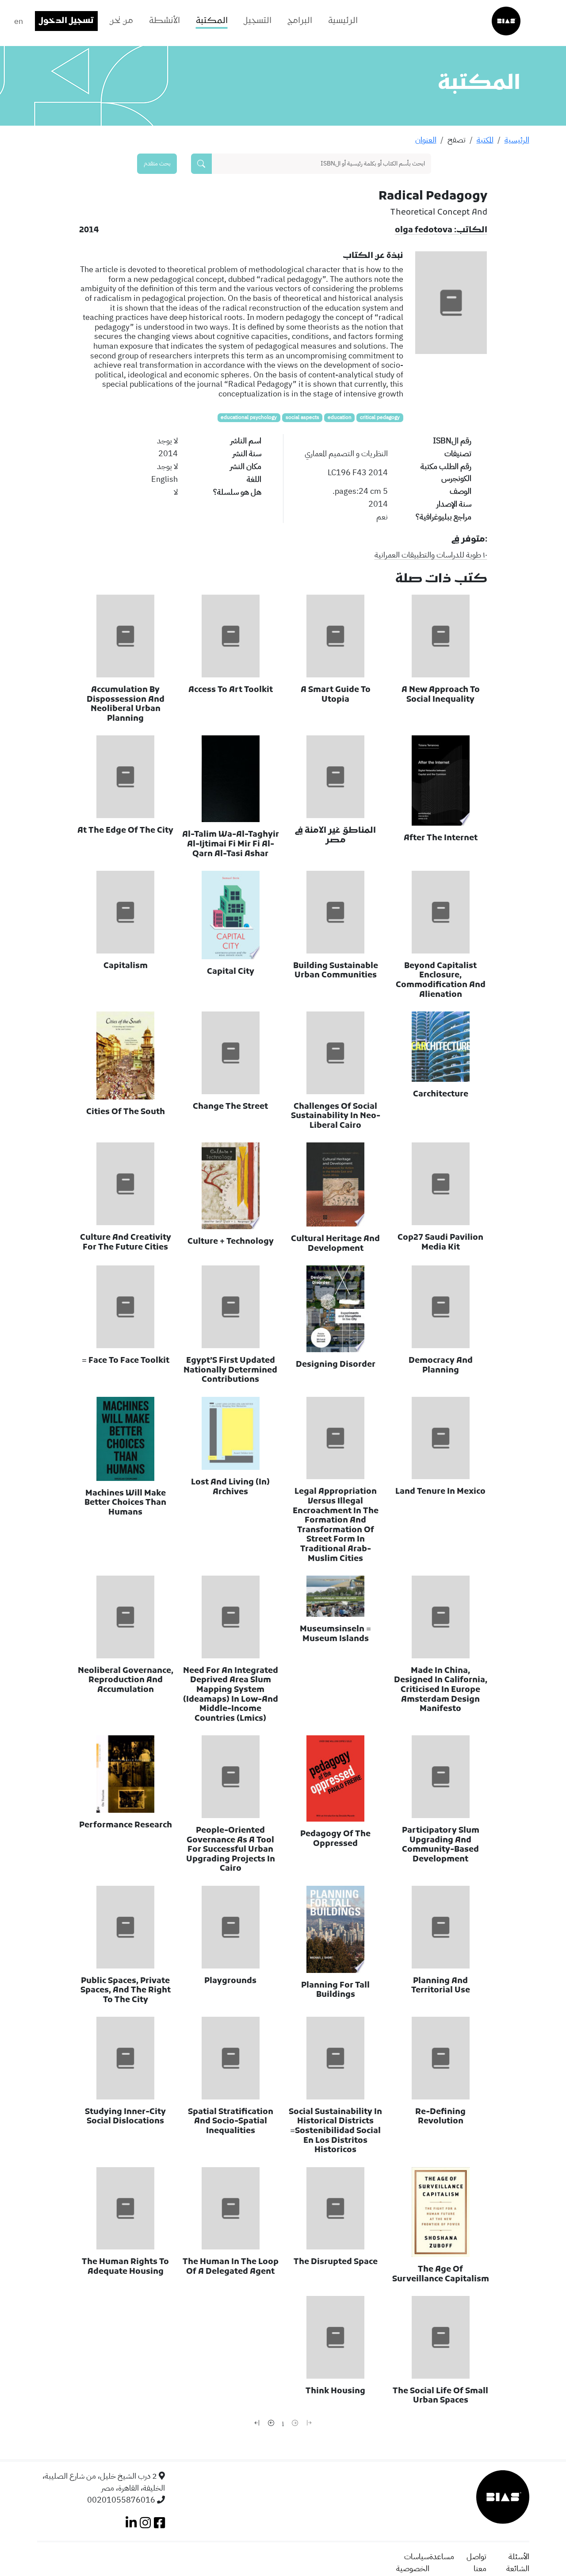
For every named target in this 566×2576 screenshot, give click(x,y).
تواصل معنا (476, 2562)
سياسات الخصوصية (413, 2562)
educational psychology (249, 417)
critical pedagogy (380, 417)
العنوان (426, 140)
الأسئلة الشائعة (518, 2562)
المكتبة (212, 21)
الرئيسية (343, 21)
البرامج (300, 21)
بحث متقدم (157, 163)
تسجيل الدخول (66, 21)
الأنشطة (164, 21)
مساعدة (442, 2556)
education (340, 417)
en (19, 21)
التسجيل (258, 21)
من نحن (121, 21)
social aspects (302, 417)
